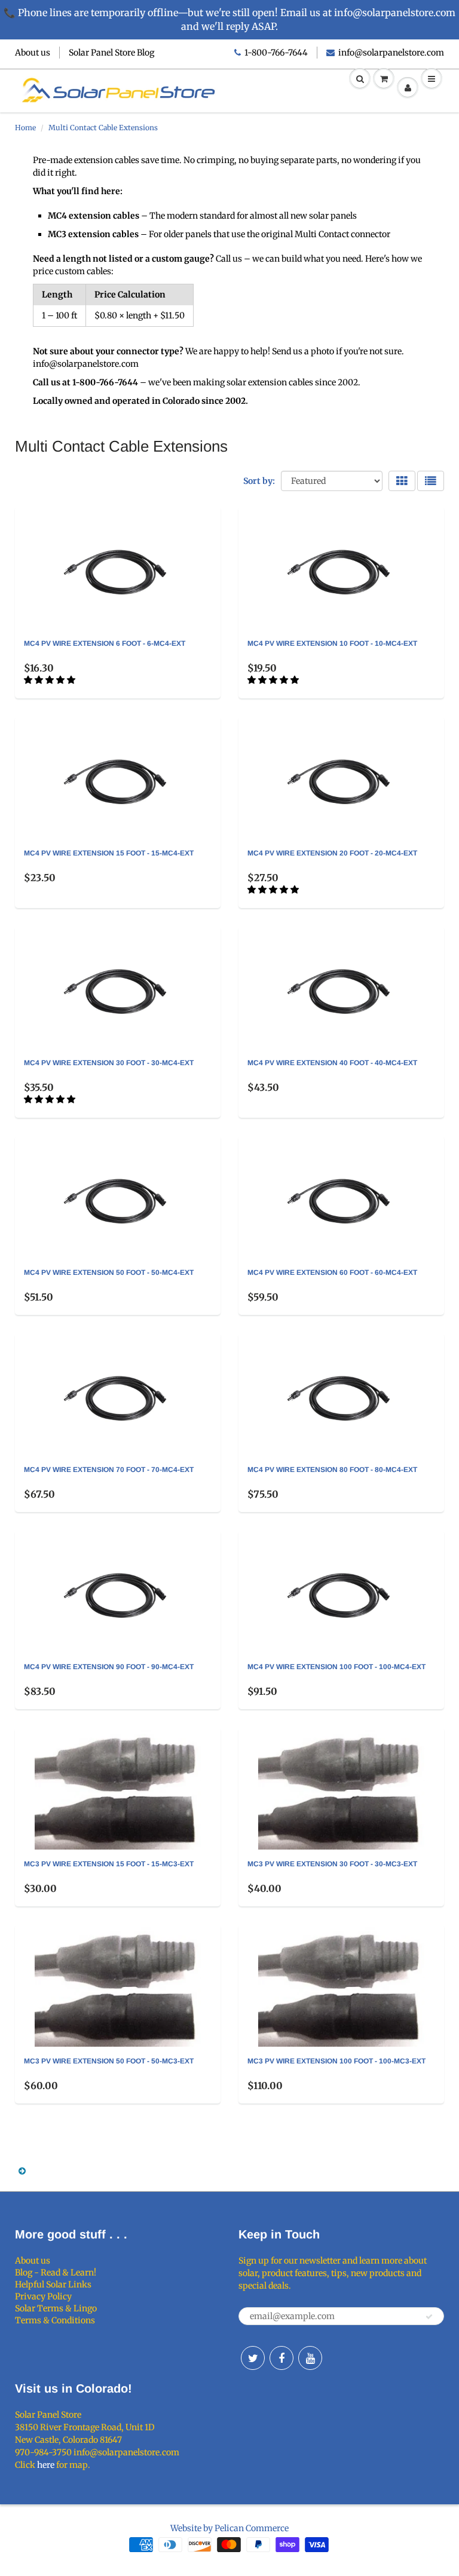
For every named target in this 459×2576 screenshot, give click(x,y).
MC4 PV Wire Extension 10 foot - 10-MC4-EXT (332, 643)
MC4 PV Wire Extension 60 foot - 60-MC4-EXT (332, 1272)
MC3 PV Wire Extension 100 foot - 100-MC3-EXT (336, 2061)
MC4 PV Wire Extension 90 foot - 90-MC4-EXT (109, 1667)
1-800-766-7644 (276, 53)
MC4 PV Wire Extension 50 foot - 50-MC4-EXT (109, 1272)
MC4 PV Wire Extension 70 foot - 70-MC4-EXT (109, 1470)
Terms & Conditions (55, 2320)
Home (25, 128)
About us (33, 53)
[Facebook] (281, 2358)
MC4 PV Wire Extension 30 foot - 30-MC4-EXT (109, 1063)
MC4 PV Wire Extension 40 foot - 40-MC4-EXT (332, 1063)
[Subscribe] (429, 2317)
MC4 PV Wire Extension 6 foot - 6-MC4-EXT (105, 643)
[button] (51, 680)
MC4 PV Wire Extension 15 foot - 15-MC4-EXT (109, 853)
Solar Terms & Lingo (56, 2308)
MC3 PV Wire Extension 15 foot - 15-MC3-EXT (109, 1864)
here (46, 2465)
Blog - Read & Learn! (56, 2273)
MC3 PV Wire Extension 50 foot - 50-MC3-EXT (109, 2061)
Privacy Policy (43, 2296)
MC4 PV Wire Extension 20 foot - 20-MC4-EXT (332, 853)
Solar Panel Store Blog (111, 53)
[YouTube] (310, 2358)
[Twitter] (253, 2358)
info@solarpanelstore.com (391, 53)
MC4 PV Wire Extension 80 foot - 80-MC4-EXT (332, 1470)
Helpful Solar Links (53, 2284)
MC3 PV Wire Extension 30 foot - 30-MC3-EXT (332, 1864)
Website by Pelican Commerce (229, 2528)
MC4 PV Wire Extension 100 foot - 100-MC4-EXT (336, 1667)
